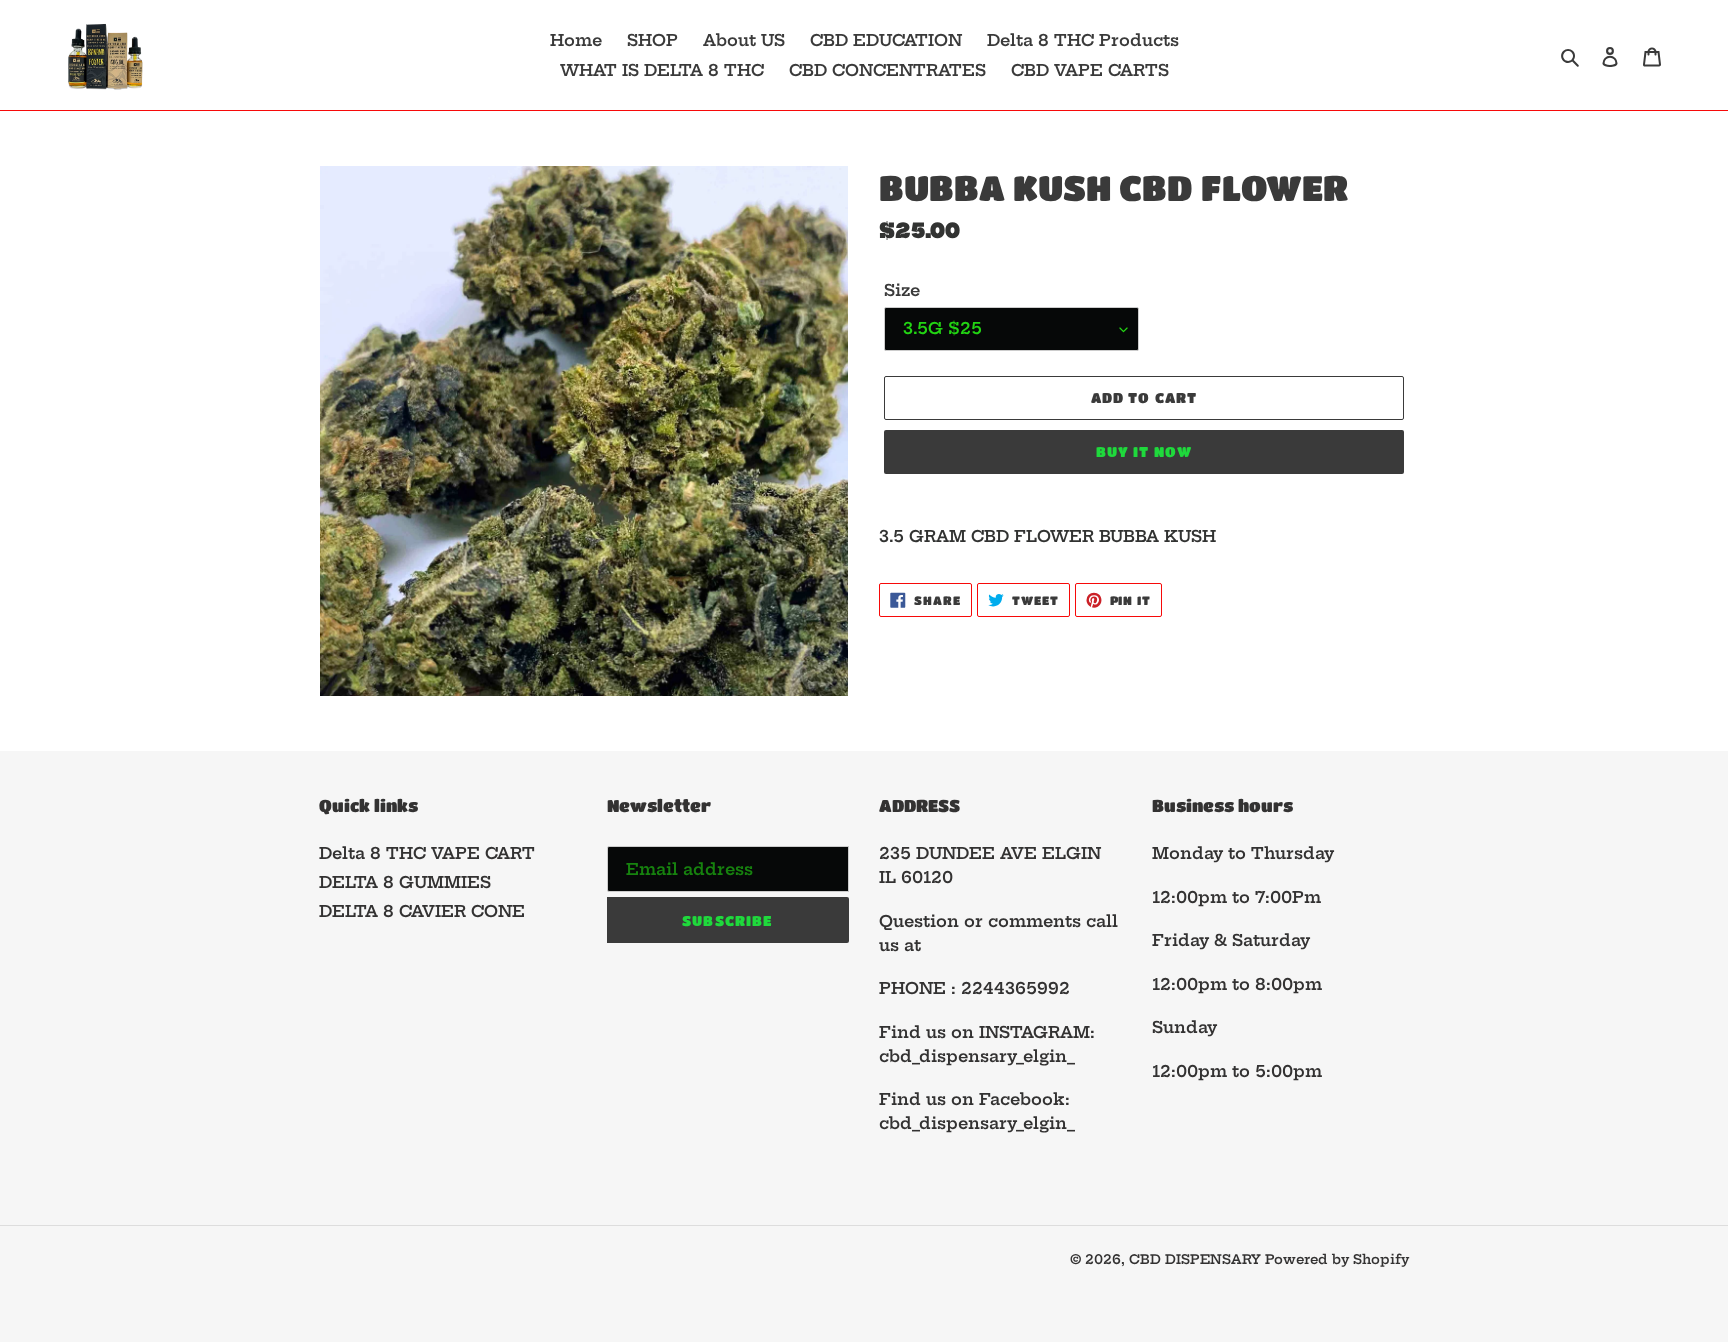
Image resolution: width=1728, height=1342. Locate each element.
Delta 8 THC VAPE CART (427, 853)
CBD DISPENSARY (1197, 1259)
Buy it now (1144, 451)
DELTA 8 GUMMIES (405, 882)
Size (902, 290)
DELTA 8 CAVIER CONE (422, 911)
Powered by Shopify (1337, 1259)
